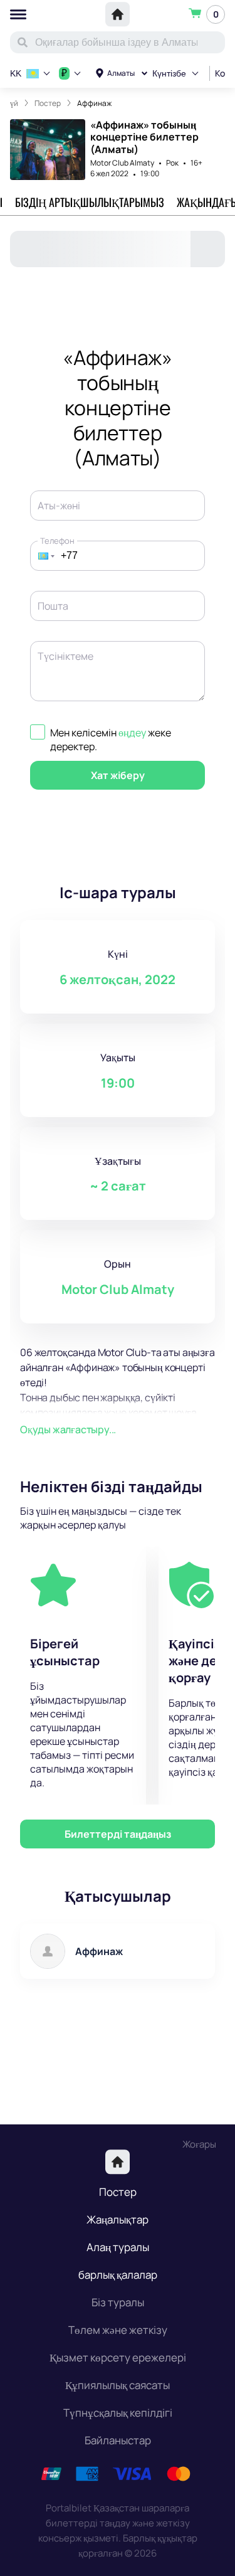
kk (16, 73)
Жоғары (199, 2144)
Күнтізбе (169, 73)
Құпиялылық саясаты (118, 2385)
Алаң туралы (118, 2247)
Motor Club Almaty (122, 163)
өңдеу (132, 733)
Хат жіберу (118, 775)
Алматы (121, 73)
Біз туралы (118, 2302)
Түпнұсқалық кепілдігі (118, 2413)
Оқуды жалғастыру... (68, 1429)
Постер (118, 2192)
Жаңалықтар (118, 2219)
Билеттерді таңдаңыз (118, 1834)
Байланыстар (118, 2440)
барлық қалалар (118, 2275)
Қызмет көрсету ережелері (118, 2357)
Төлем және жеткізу (118, 2330)
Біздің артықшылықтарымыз (90, 202)
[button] (43, 556)
